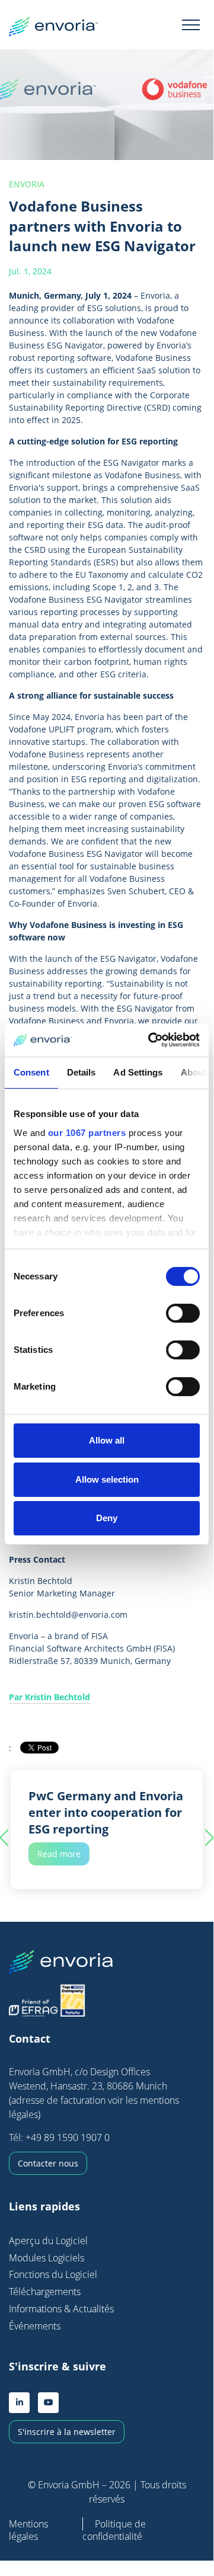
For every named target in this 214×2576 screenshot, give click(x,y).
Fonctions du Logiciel (53, 2274)
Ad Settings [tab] (138, 1072)
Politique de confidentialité (114, 2530)
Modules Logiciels (47, 2258)
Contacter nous (48, 2163)
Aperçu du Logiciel (48, 2241)
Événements (35, 2326)
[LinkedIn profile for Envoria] (19, 2403)
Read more (59, 1854)
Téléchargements (45, 2292)
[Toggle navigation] (191, 24)
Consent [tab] (31, 1072)
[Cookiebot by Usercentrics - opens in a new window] (151, 1040)
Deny (107, 1518)
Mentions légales (28, 2530)
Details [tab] (82, 1072)
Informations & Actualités (61, 2309)
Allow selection (107, 1479)
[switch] (183, 1313)
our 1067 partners (87, 1133)
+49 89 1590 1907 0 (68, 2137)
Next (206, 1838)
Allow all (107, 1440)
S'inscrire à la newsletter (67, 2432)
